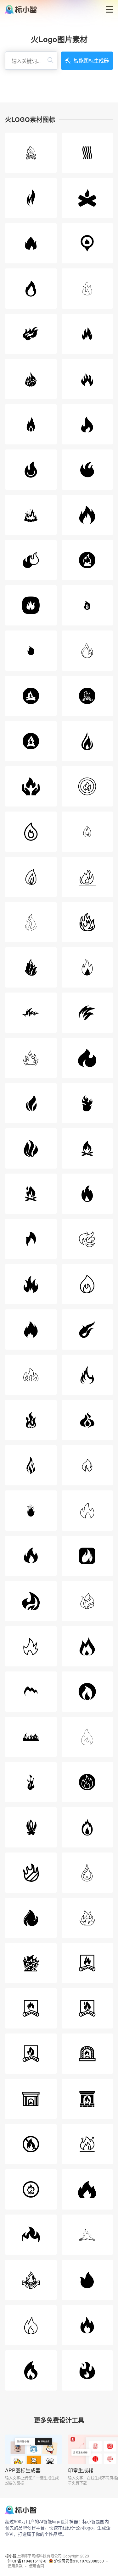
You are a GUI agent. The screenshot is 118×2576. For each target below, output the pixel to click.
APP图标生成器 (23, 2470)
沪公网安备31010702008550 (79, 2561)
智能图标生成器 (91, 61)
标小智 (11, 2556)
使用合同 (37, 2566)
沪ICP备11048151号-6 (27, 2561)
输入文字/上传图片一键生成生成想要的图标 (32, 2480)
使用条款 (15, 2566)
